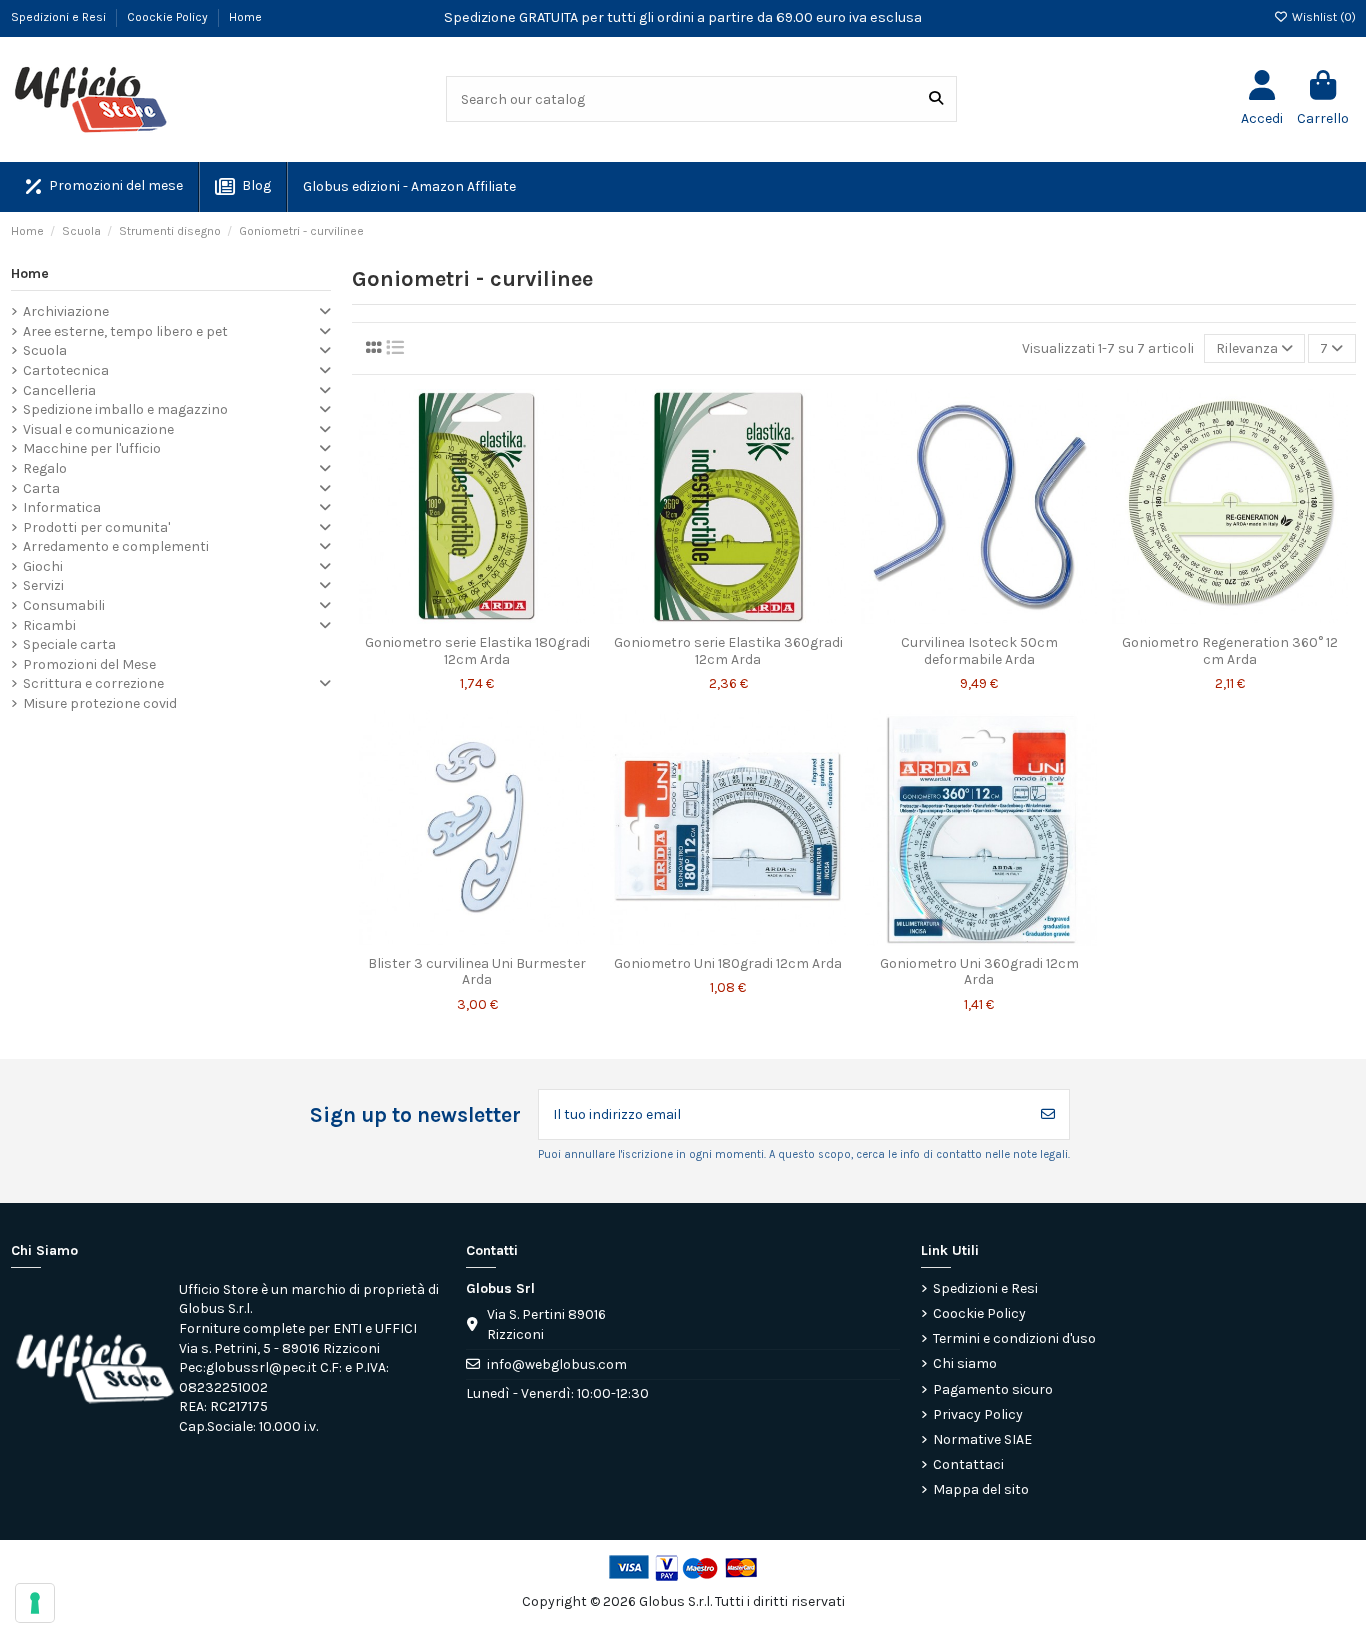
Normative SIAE (982, 1439)
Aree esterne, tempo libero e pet (125, 331)
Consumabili (64, 605)
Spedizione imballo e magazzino (125, 409)
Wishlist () (1322, 17)
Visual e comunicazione (98, 429)
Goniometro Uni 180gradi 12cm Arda (728, 963)
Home (245, 17)
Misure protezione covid (100, 703)
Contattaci (968, 1464)
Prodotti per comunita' (96, 527)
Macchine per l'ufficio (92, 448)
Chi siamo (965, 1363)
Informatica (62, 507)
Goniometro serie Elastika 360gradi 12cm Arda (728, 651)
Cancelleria (59, 390)
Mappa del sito (981, 1489)
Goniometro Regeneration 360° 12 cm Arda (1230, 651)
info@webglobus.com (557, 1364)
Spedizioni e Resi (60, 17)
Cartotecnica (66, 370)
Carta (41, 488)
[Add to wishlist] (448, 618)
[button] (408, 187)
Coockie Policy (169, 17)
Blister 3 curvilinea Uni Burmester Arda (477, 972)
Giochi (43, 566)
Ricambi (49, 625)
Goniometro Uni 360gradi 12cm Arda (979, 972)
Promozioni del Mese (89, 664)
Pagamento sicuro (993, 1389)
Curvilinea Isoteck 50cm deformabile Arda (979, 651)
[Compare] (476, 618)
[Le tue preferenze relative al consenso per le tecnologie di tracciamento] (35, 1603)
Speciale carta (69, 644)
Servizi (43, 585)
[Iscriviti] (1048, 1114)
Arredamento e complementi (116, 546)
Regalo (45, 468)
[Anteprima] (506, 618)
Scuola (45, 350)
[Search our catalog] (936, 98)
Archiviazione (66, 311)
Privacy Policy (978, 1414)
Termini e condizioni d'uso (1014, 1338)
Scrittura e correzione (93, 683)
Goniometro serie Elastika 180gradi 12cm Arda (477, 651)
